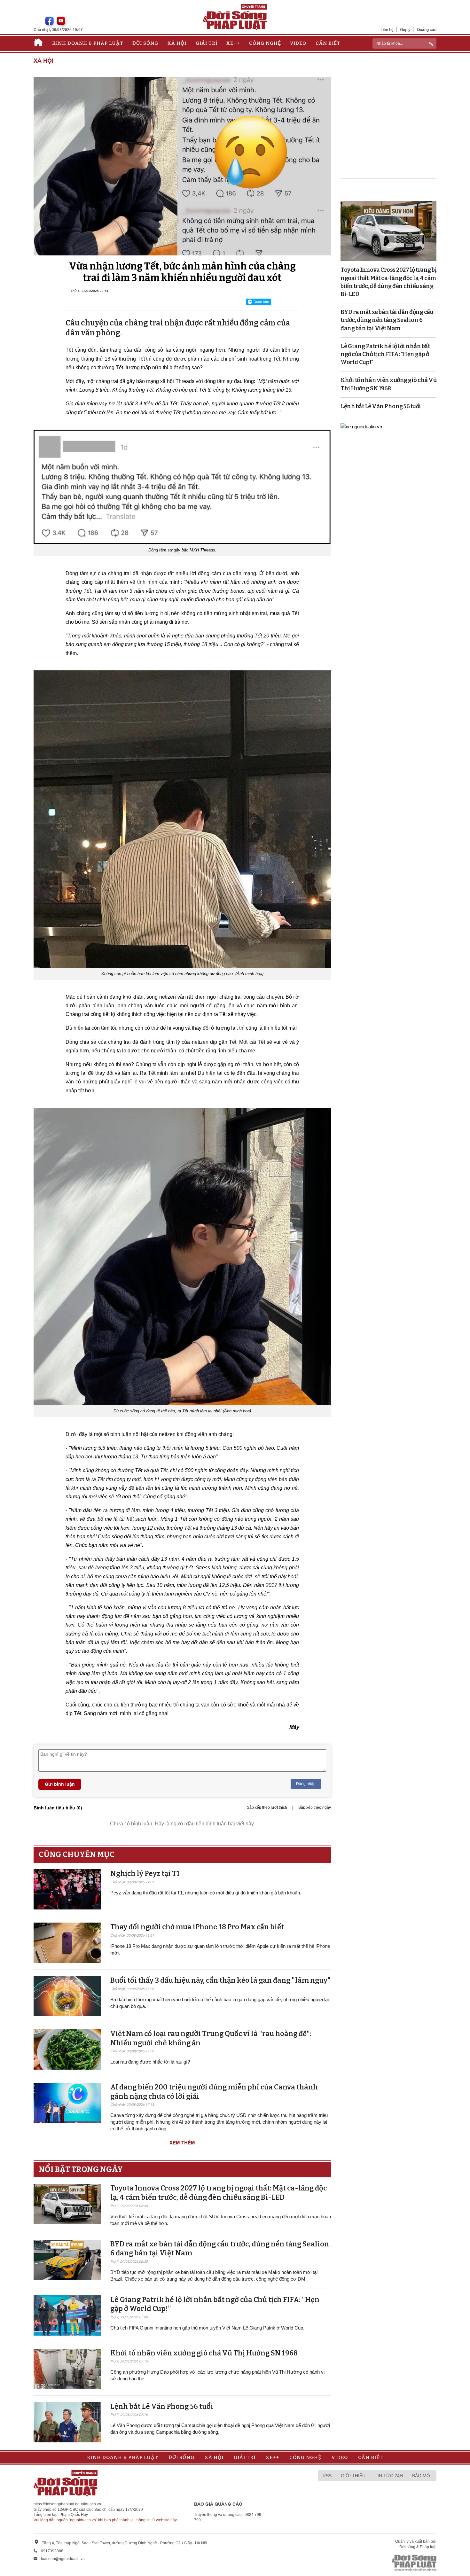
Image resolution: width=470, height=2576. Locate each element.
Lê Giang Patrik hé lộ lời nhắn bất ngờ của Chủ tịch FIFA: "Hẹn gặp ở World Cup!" (385, 354)
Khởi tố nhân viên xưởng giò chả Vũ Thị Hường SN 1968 (204, 2353)
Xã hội (177, 43)
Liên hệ (387, 30)
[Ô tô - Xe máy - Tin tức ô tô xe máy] (361, 426)
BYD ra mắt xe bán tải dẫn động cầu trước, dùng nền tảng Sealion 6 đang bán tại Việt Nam (387, 320)
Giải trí (207, 43)
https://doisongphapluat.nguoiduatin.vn (67, 2504)
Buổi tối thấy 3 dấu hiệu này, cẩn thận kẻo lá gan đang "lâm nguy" (220, 1980)
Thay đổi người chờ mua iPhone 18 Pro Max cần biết (197, 1927)
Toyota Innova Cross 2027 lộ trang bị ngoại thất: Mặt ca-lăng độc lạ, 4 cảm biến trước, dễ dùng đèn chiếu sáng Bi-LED (219, 2193)
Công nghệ (265, 43)
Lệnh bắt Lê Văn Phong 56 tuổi (162, 2406)
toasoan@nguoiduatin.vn (63, 2559)
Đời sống (145, 43)
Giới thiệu (353, 2476)
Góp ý (405, 30)
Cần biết (328, 43)
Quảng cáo (427, 30)
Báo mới (422, 2476)
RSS (327, 2476)
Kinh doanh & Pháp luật (88, 43)
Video (298, 43)
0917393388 (52, 2551)
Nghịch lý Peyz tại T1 (145, 1873)
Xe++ (233, 43)
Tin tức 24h (389, 2476)
